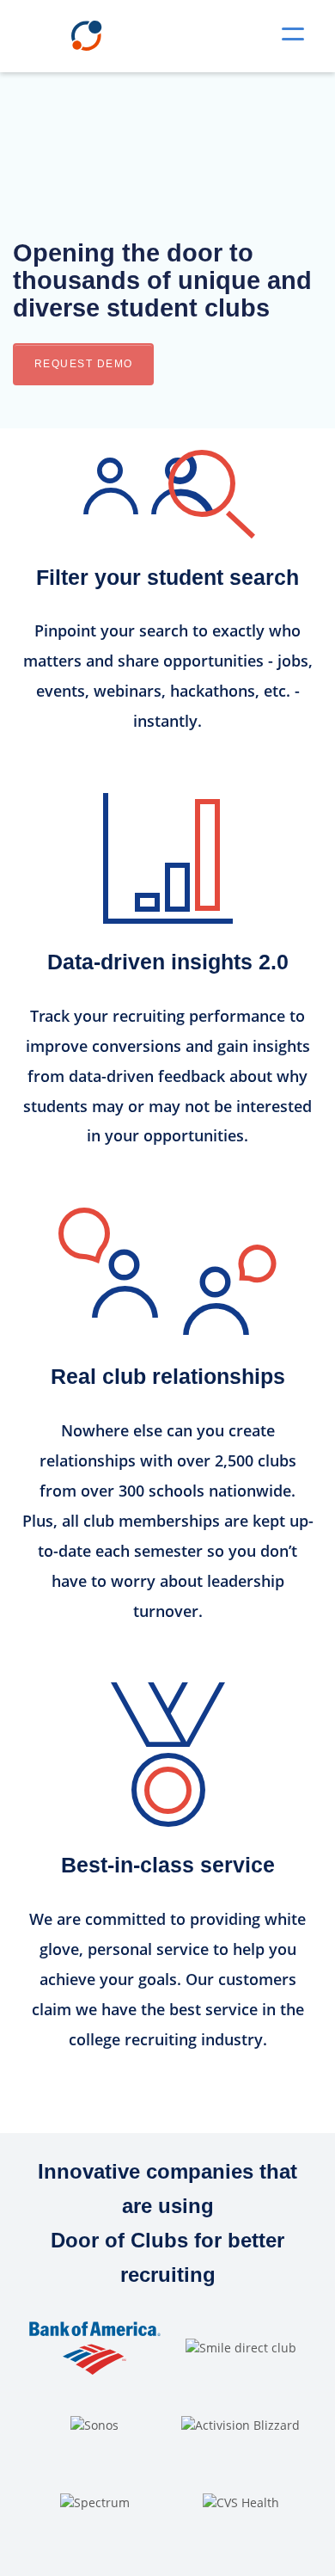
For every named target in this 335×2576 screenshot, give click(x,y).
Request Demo (84, 364)
